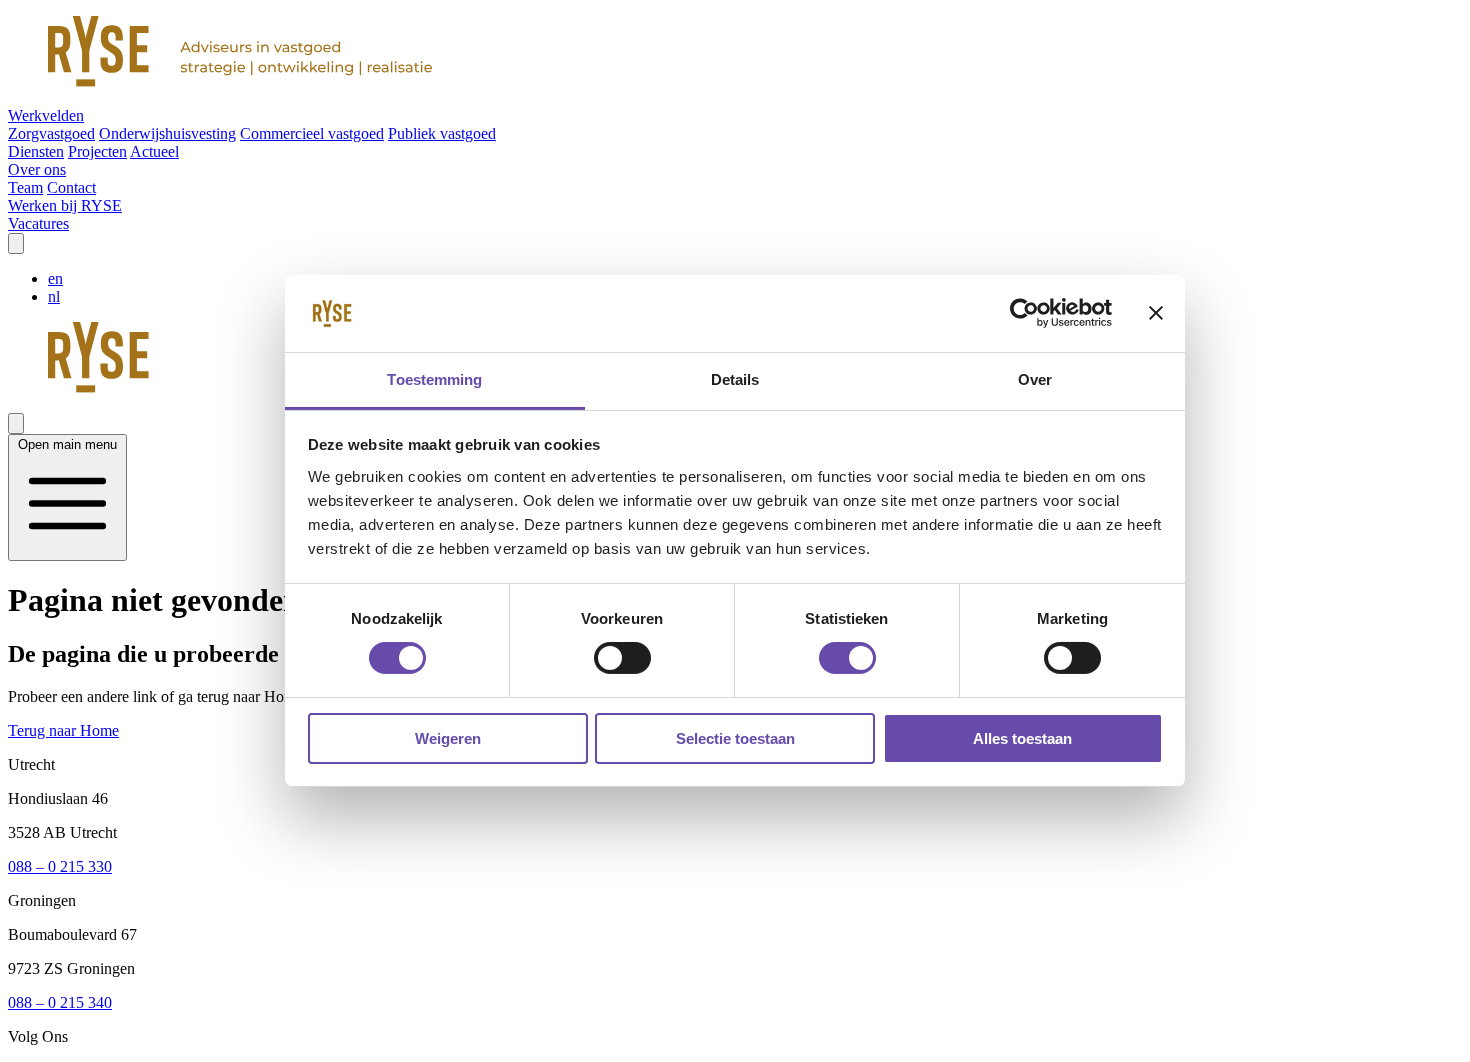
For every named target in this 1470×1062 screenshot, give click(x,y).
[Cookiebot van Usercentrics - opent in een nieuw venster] (1024, 313)
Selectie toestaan (735, 738)
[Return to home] (735, 53)
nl (54, 296)
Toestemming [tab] (434, 379)
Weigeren (448, 738)
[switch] (622, 658)
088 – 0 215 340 (60, 1002)
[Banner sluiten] (1156, 313)
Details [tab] (735, 379)
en (55, 278)
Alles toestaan (1022, 738)
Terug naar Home (63, 730)
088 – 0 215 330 (60, 866)
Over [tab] (1035, 379)
